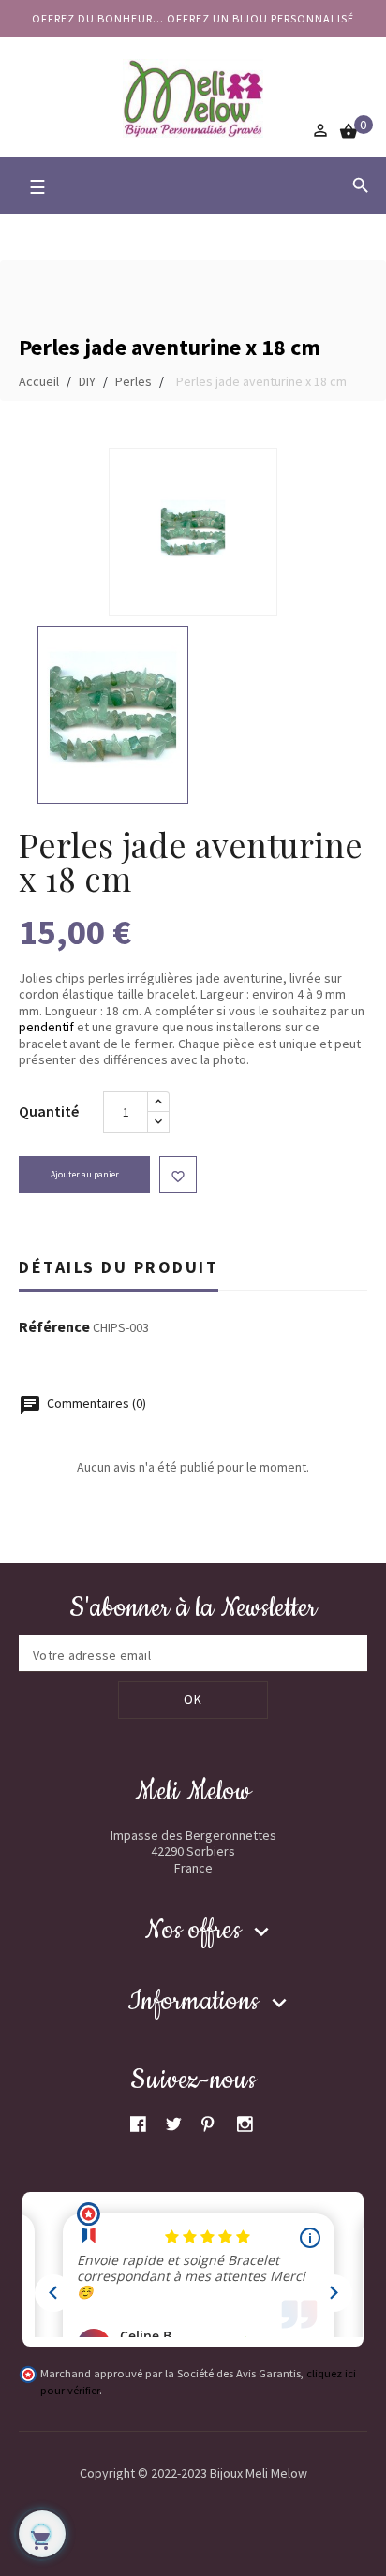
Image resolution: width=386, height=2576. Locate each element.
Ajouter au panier (85, 1174)
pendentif (46, 1027)
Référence (54, 1327)
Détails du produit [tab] (119, 1267)
